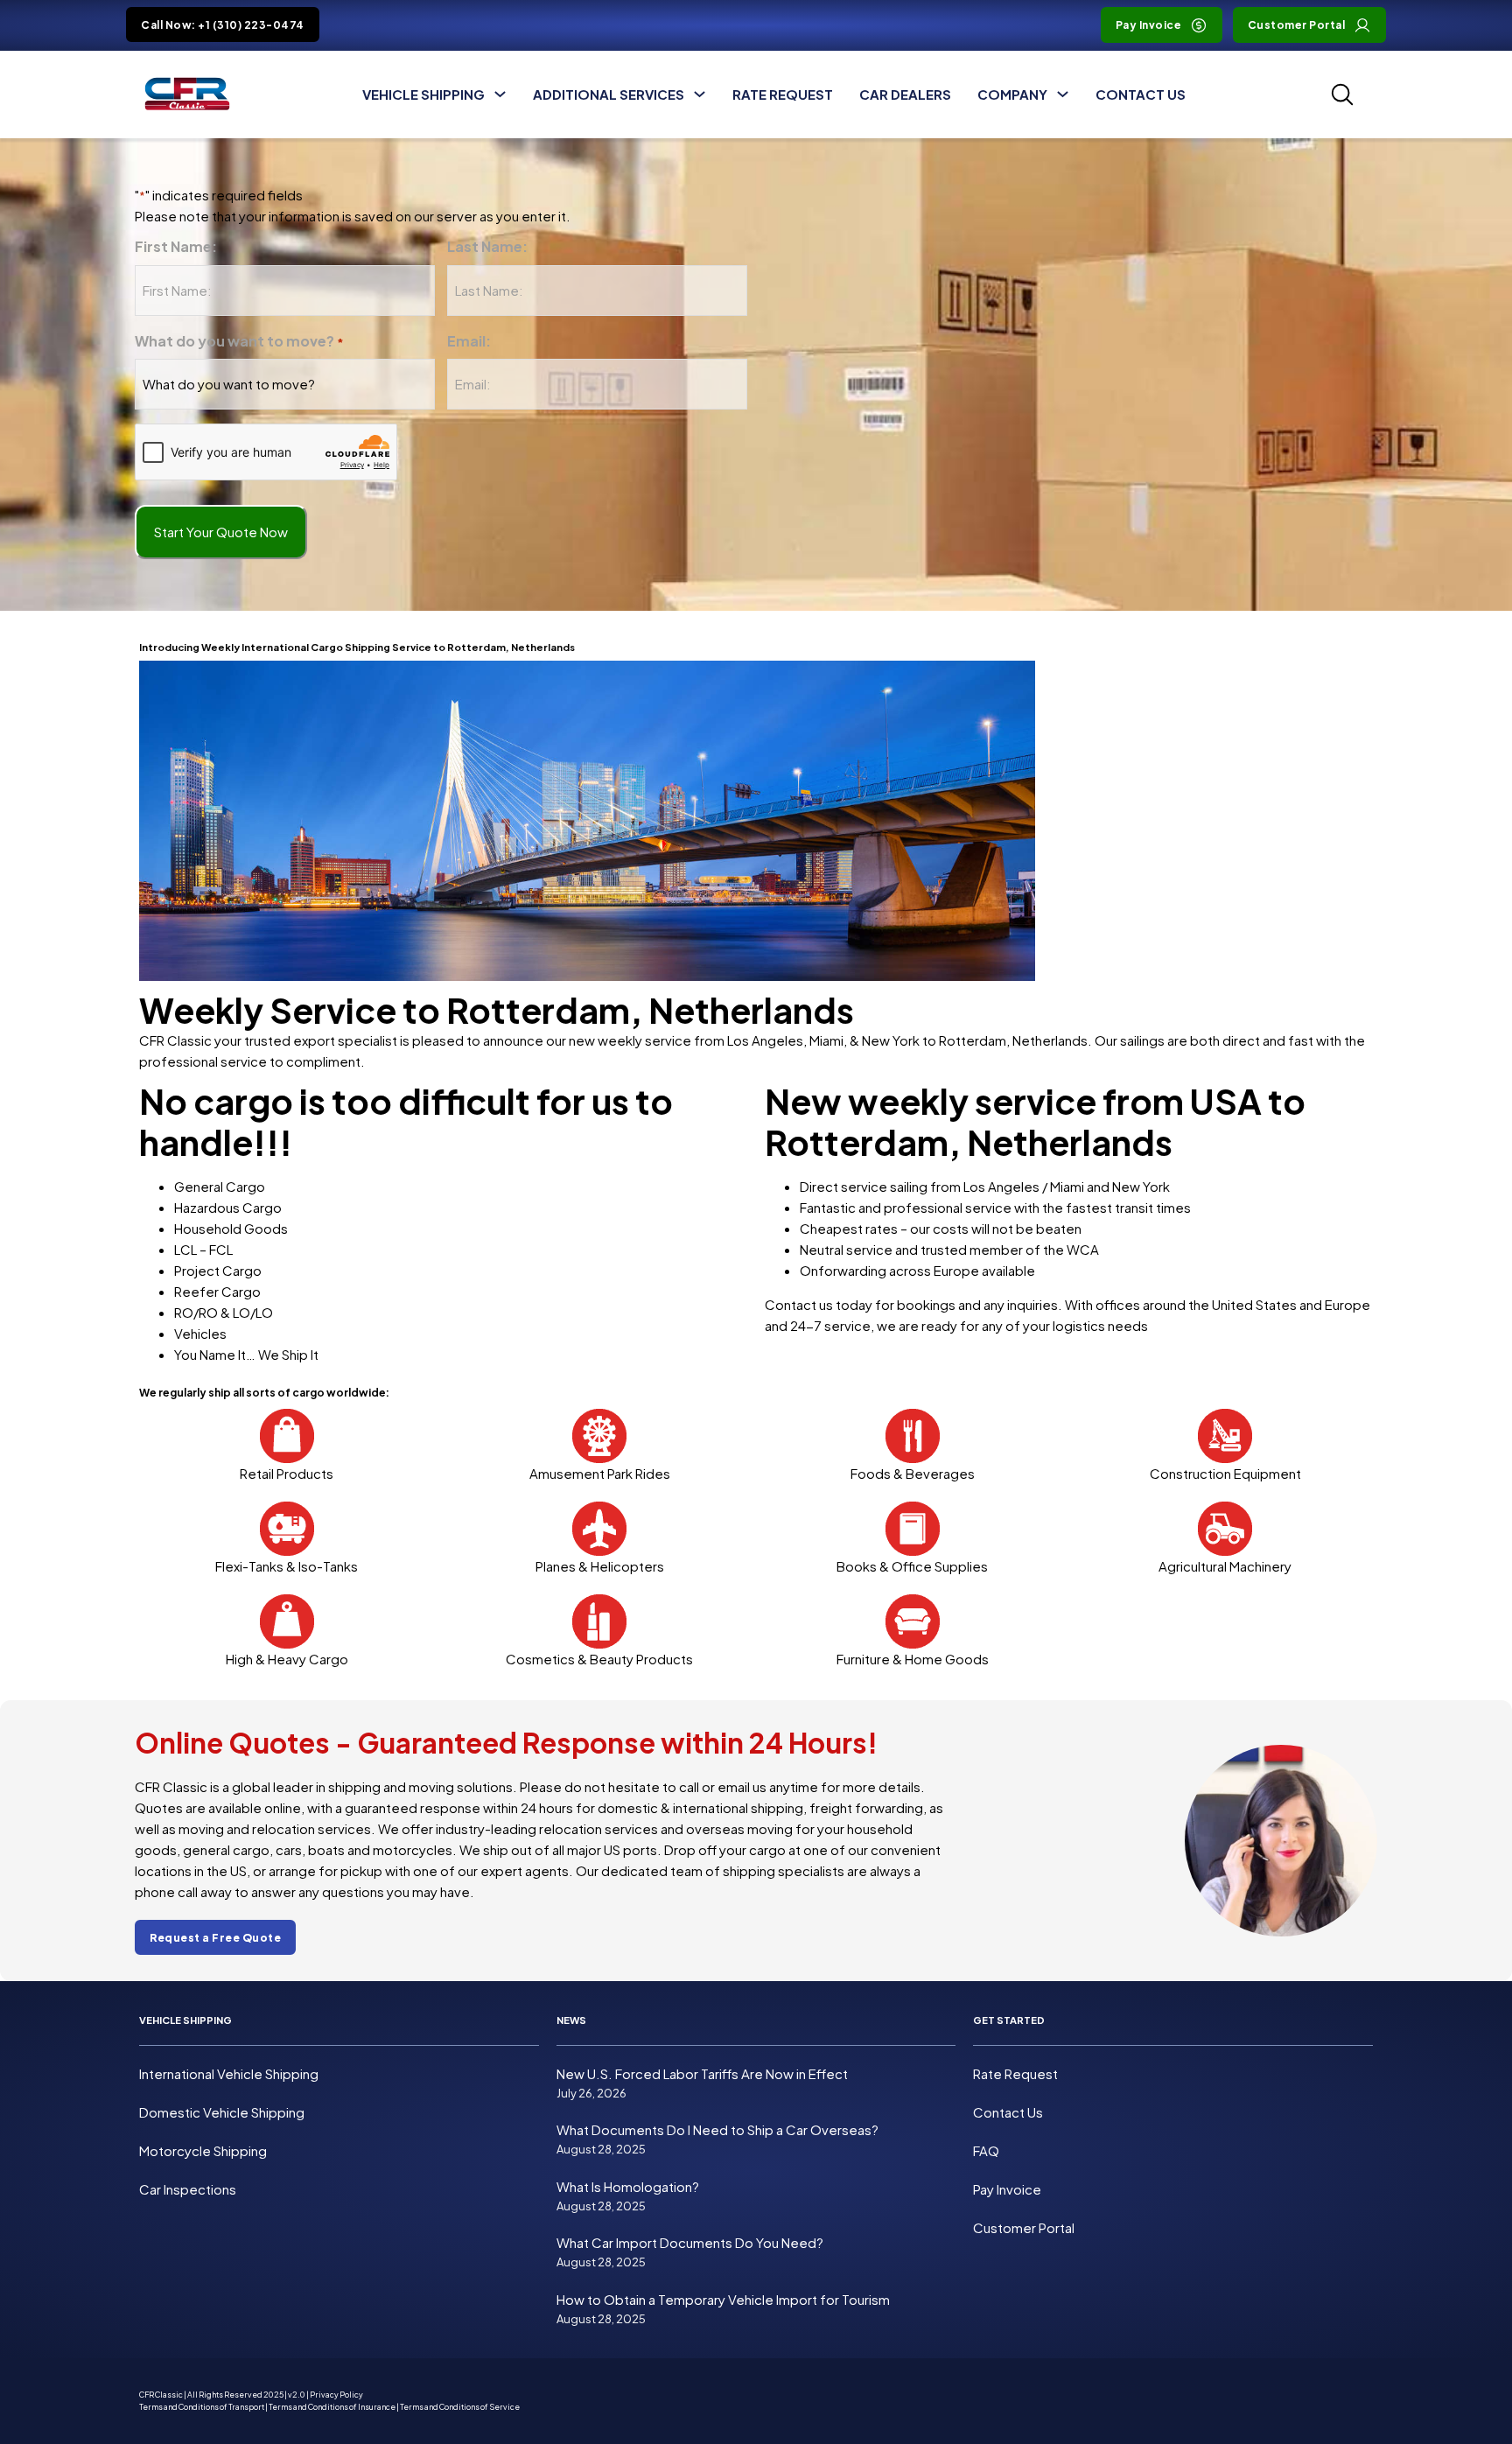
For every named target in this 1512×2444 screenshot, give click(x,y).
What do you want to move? (239, 341)
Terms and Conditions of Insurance (332, 2407)
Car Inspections (188, 2189)
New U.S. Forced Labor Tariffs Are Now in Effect (702, 2073)
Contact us (799, 1304)
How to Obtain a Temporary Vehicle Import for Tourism (723, 2299)
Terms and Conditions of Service (460, 2407)
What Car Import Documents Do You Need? (690, 2243)
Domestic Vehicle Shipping (222, 2112)
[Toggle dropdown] (500, 94)
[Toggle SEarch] (1342, 95)
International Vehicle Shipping (229, 2073)
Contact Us (1141, 94)
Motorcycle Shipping (203, 2150)
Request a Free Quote (215, 1938)
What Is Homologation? (628, 2186)
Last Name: (487, 246)
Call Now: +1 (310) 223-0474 (223, 25)
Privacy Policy (336, 2395)
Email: (469, 341)
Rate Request (783, 94)
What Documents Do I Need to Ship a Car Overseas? (717, 2130)
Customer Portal (1297, 25)
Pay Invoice (1149, 25)
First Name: (176, 246)
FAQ (986, 2150)
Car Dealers (905, 94)
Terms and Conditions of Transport (202, 2407)
